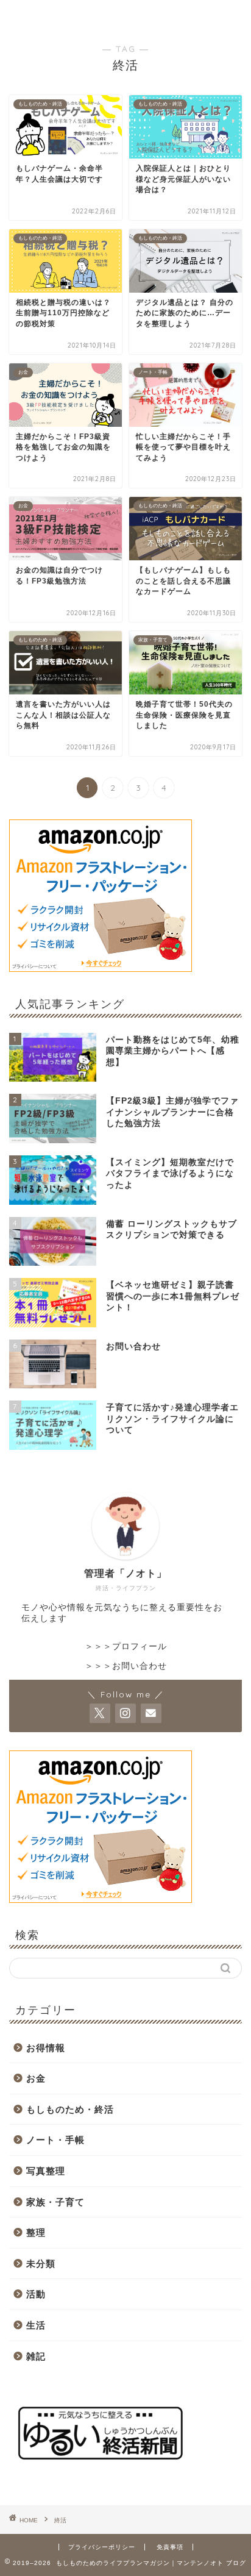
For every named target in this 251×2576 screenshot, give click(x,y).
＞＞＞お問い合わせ (126, 1666)
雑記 (36, 2356)
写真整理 (46, 2171)
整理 (36, 2232)
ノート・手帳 (55, 2140)
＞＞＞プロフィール (126, 1647)
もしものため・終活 (70, 2109)
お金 (36, 2078)
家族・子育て (55, 2202)
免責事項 (170, 2547)
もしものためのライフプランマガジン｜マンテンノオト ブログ (126, 15)
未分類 (41, 2264)
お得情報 (46, 2048)
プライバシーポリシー (102, 2547)
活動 (36, 2294)
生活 (36, 2325)
